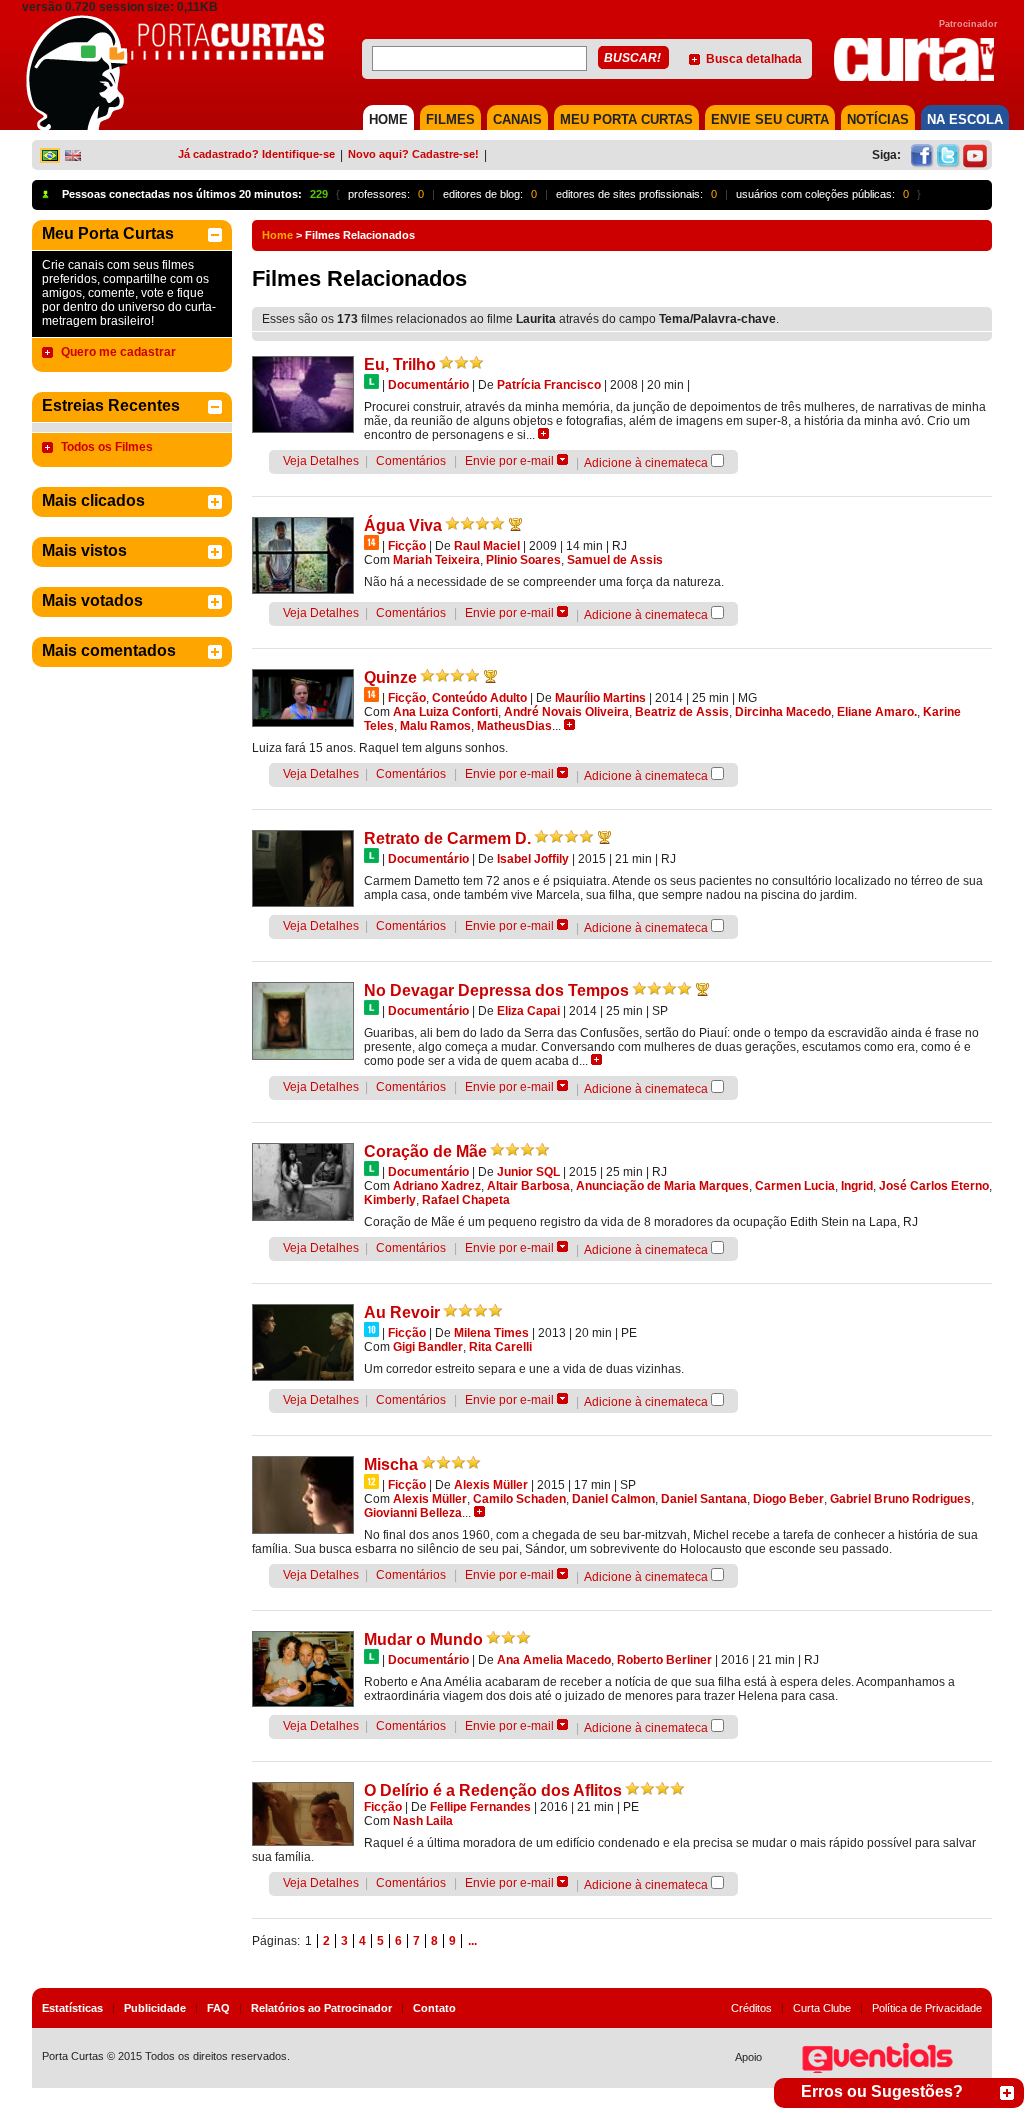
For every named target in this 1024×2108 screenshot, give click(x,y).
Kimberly (390, 1200)
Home (277, 235)
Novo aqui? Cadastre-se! (413, 154)
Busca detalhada (754, 59)
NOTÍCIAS (878, 119)
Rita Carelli (500, 1347)
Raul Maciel (487, 546)
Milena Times (491, 1333)
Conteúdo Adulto (479, 698)
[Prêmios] (515, 524)
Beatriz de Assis (682, 712)
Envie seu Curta (770, 119)
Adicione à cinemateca (646, 463)
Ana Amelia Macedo (554, 1660)
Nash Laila (423, 1821)
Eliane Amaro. (877, 712)
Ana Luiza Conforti (445, 712)
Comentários (411, 461)
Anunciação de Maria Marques (662, 1186)
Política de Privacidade (927, 2008)
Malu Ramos (435, 726)
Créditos (751, 2008)
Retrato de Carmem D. (447, 838)
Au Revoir (402, 1312)
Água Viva (403, 525)
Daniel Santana (704, 1499)
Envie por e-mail (509, 461)
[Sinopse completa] (543, 433)
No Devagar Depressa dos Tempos (496, 990)
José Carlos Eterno (934, 1186)
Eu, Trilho (400, 364)
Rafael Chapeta (466, 1200)
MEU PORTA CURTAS (626, 119)
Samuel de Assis (615, 560)
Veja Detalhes (321, 461)
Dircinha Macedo (783, 712)
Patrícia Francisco (549, 385)
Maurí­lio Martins (600, 698)
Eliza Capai (528, 1011)
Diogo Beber (788, 1499)
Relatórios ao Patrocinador (321, 2008)
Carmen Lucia (795, 1186)
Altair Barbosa (528, 1186)
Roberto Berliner (664, 1660)
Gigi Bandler (428, 1347)
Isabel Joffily (533, 859)
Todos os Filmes (107, 447)
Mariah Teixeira (436, 560)
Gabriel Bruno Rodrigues (900, 1499)
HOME (388, 119)
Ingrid (857, 1186)
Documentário (428, 385)
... (472, 1941)
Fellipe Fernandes (480, 1807)
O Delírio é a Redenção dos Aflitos (493, 1790)
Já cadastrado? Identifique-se (256, 154)
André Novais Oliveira (566, 712)
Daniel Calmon (613, 1499)
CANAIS (517, 119)
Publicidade (155, 2008)
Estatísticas (72, 2008)
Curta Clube (822, 2008)
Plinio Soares (523, 560)
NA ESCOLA (965, 119)
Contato (434, 2008)
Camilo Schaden (519, 1499)
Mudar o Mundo (423, 1639)
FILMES (450, 119)
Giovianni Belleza (413, 1513)
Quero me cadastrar (118, 352)
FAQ (218, 2008)
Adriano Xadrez (437, 1186)
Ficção (407, 546)
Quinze (390, 677)
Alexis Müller (491, 1485)
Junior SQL (528, 1172)
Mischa (391, 1464)
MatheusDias (514, 726)
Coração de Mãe (425, 1151)
